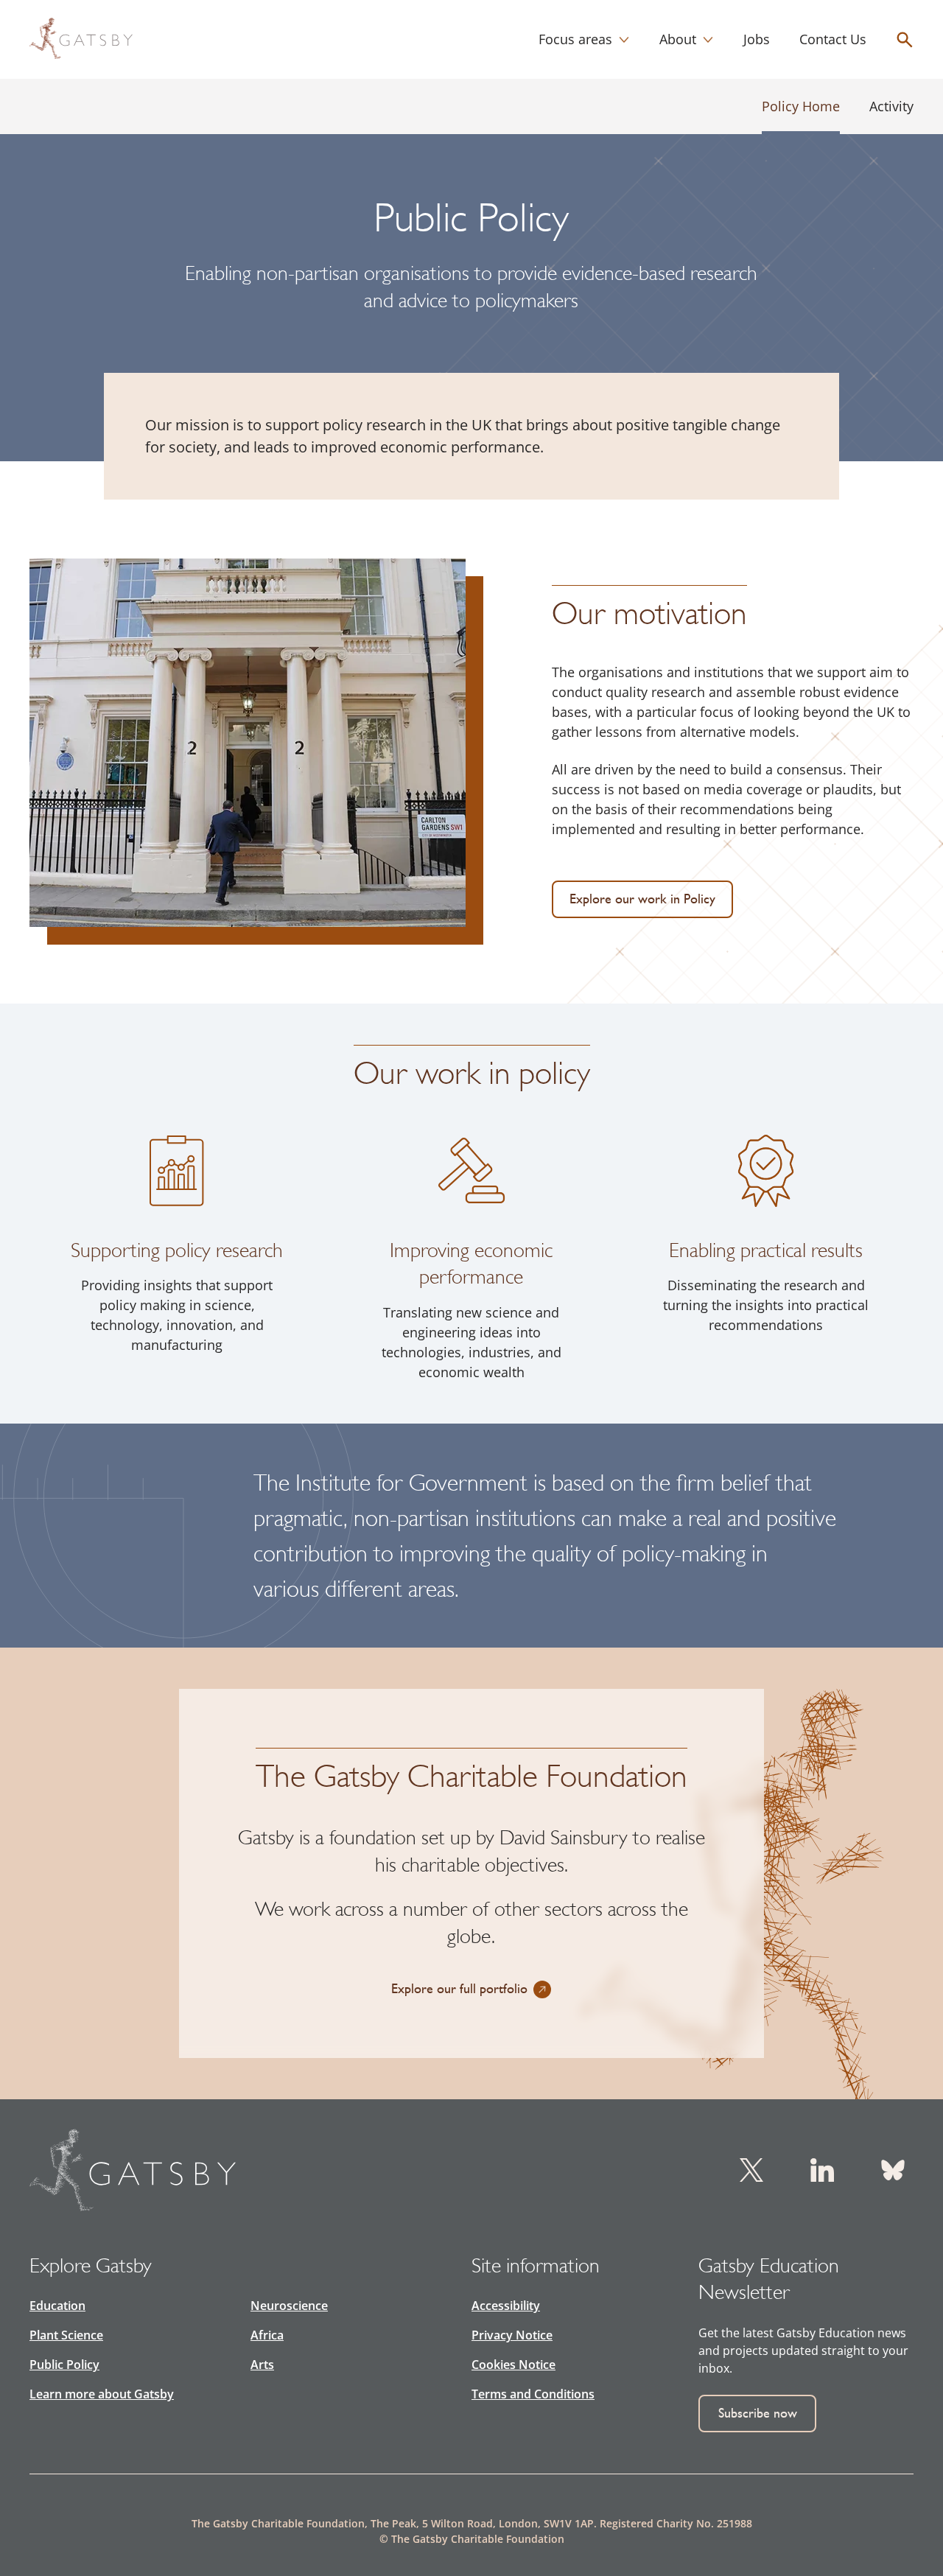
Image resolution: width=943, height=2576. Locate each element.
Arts (262, 2365)
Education (57, 2306)
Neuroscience (289, 2306)
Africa (267, 2335)
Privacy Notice (512, 2335)
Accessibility (506, 2306)
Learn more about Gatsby (102, 2394)
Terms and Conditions (533, 2394)
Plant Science (66, 2335)
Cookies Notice (513, 2365)
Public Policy (64, 2365)
